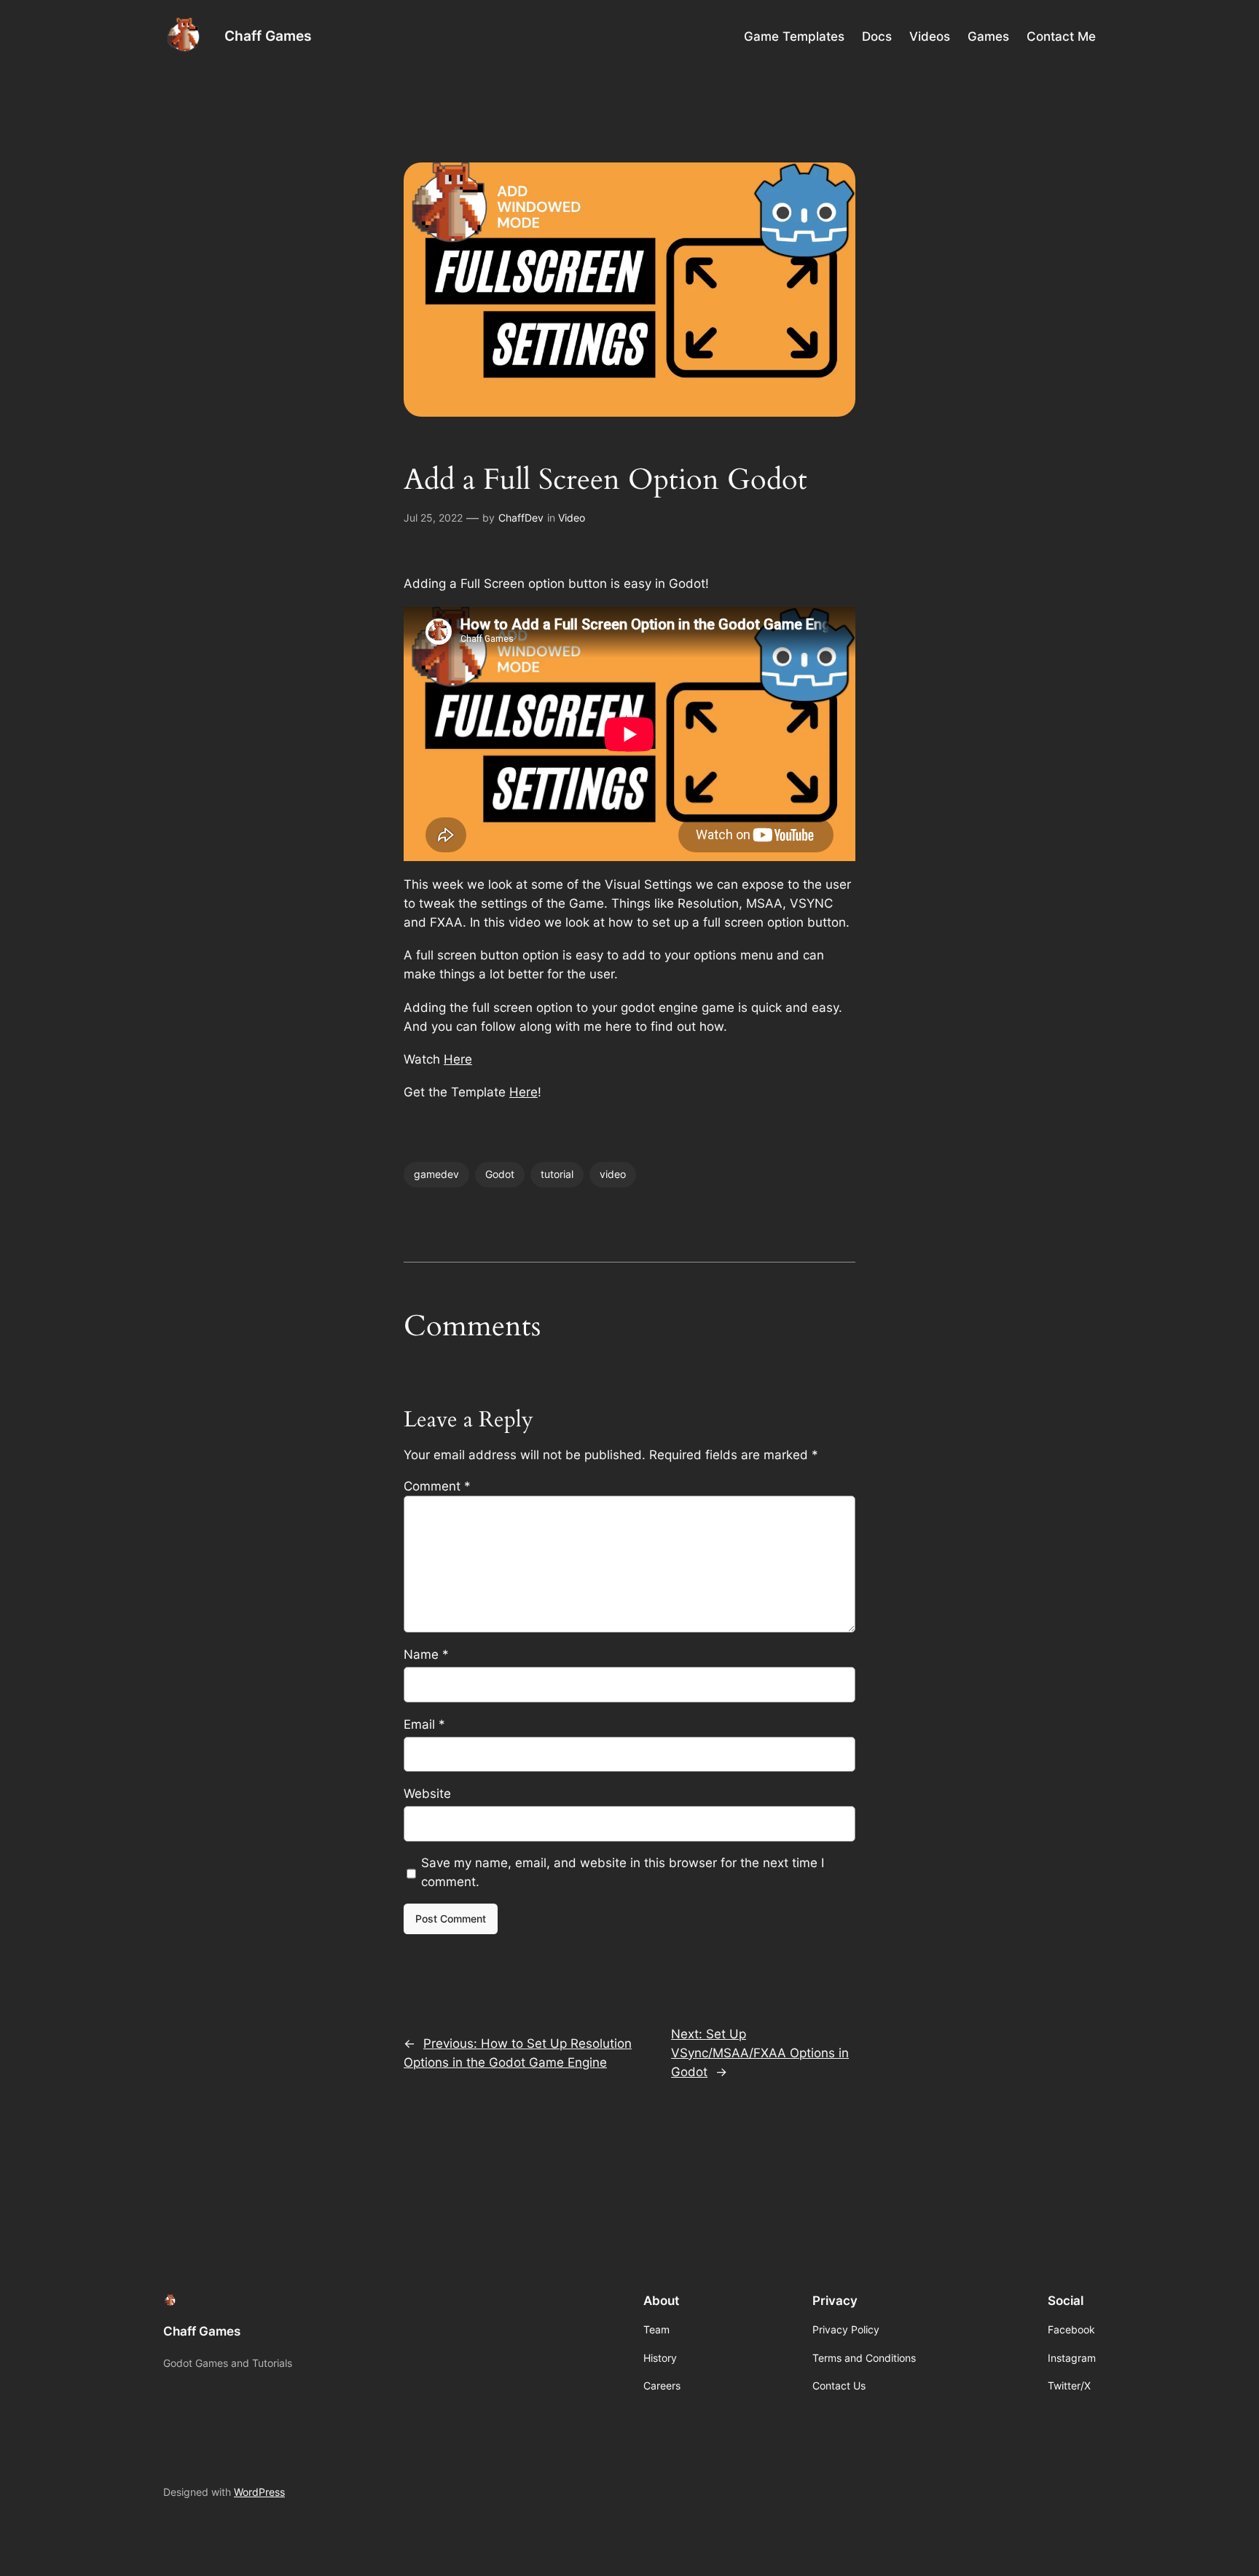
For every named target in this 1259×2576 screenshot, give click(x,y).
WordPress (259, 2492)
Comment (437, 1486)
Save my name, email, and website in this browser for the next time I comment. (623, 1872)
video (613, 1174)
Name (426, 1654)
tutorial (557, 1174)
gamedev (436, 1174)
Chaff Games (268, 36)
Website (427, 1794)
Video (572, 518)
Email (424, 1724)
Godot (500, 1174)
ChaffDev (521, 518)
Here (458, 1059)
